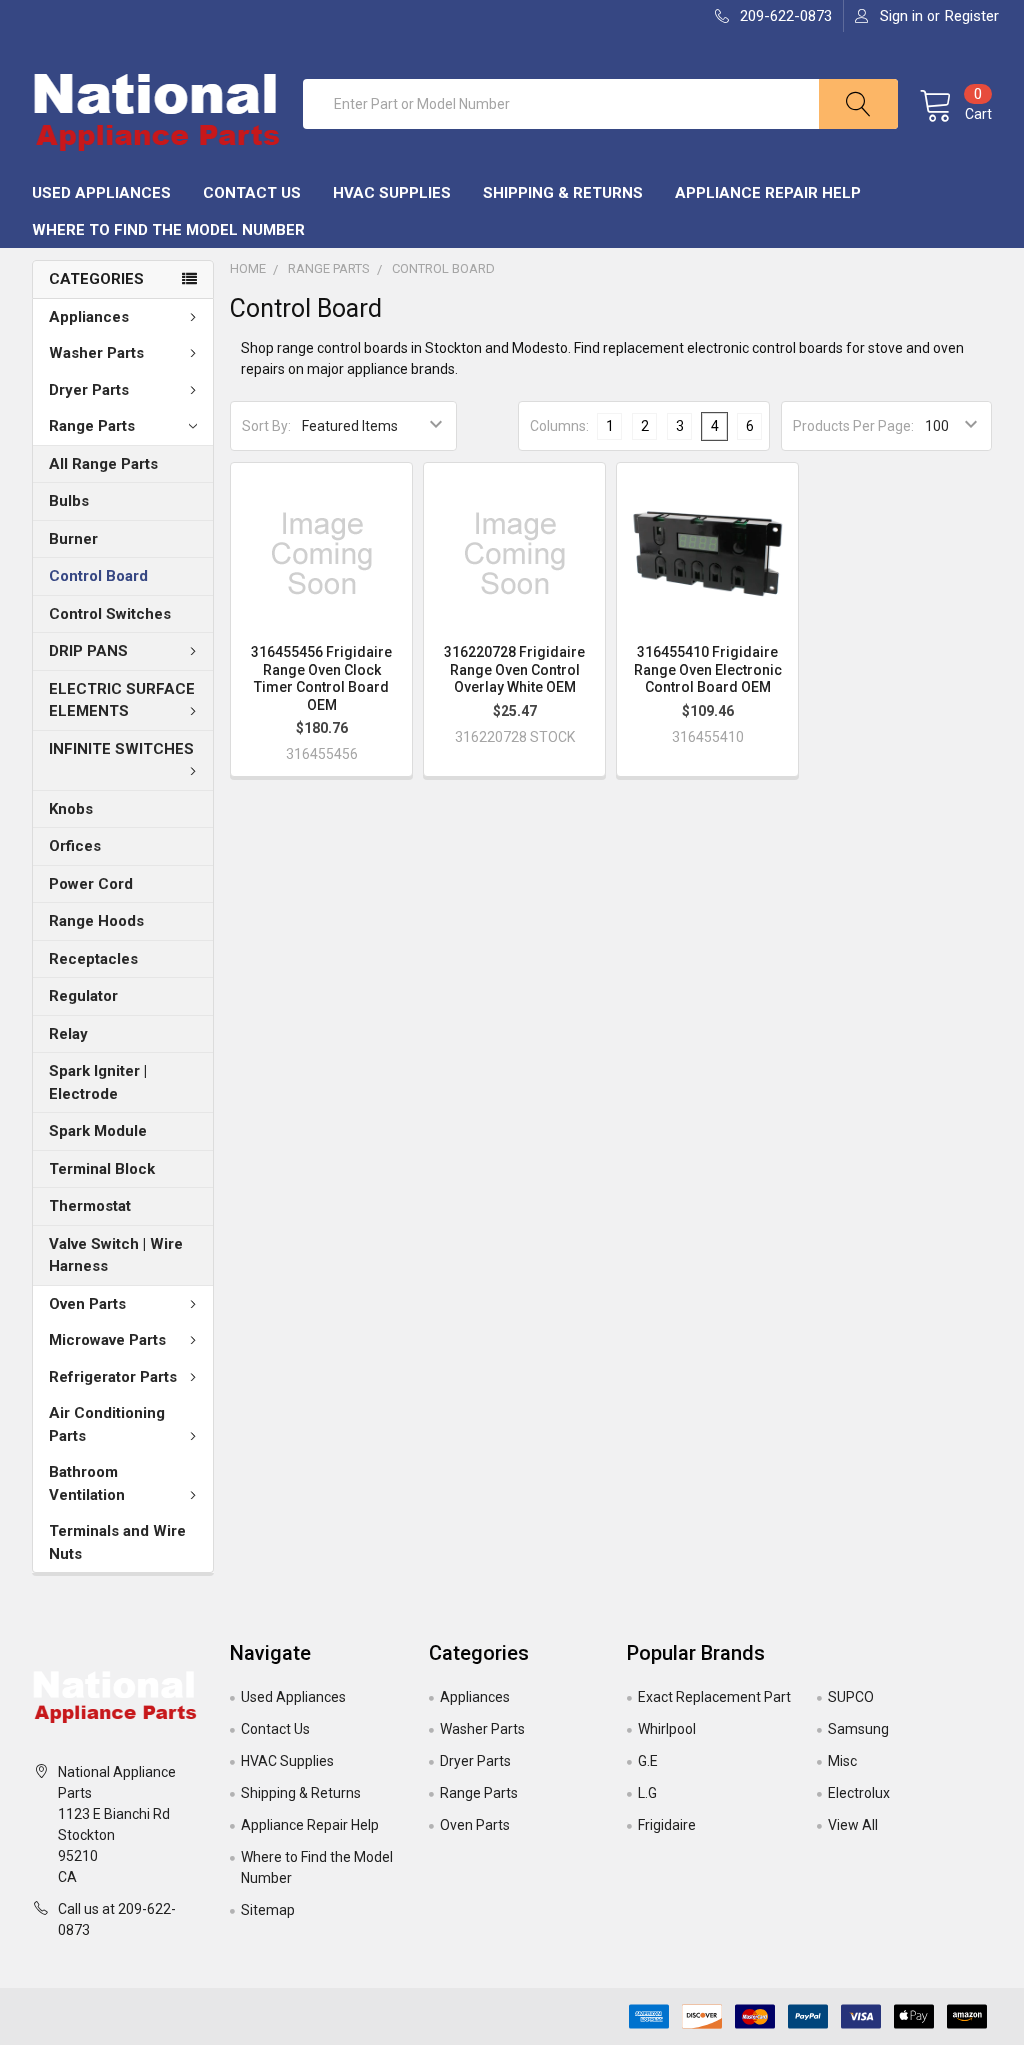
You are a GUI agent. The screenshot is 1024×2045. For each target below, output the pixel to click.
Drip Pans (88, 651)
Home (248, 268)
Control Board (98, 576)
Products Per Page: (853, 426)
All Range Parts (103, 464)
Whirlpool (667, 1729)
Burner (73, 539)
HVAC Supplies (392, 193)
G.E (648, 1761)
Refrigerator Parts (113, 1377)
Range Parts (92, 426)
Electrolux (859, 1793)
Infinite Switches (121, 749)
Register (972, 16)
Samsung (858, 1729)
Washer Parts (96, 353)
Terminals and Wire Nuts (117, 1542)
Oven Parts (87, 1304)
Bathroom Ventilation (87, 1483)
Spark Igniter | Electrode (98, 1082)
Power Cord (91, 884)
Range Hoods (96, 921)
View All (853, 1825)
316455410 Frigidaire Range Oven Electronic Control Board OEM (708, 669)
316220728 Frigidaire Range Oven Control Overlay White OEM (514, 669)
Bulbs (69, 501)
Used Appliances (101, 193)
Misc (842, 1761)
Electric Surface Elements (122, 700)
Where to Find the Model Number (168, 230)
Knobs (71, 809)
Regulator (83, 996)
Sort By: (266, 426)
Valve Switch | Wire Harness (116, 1255)
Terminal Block (102, 1169)
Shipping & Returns (563, 193)
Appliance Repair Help (768, 193)
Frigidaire (667, 1825)
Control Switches (110, 614)
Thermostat (90, 1206)
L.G (647, 1793)
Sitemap (268, 1910)
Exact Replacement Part (714, 1697)
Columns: (559, 426)
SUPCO (851, 1697)
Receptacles (93, 959)
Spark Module (98, 1131)
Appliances (89, 317)
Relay (68, 1034)
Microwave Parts (107, 1340)
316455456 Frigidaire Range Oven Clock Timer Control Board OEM (321, 678)
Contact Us (252, 193)
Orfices (75, 846)
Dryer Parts (89, 390)
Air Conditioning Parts (107, 1424)
